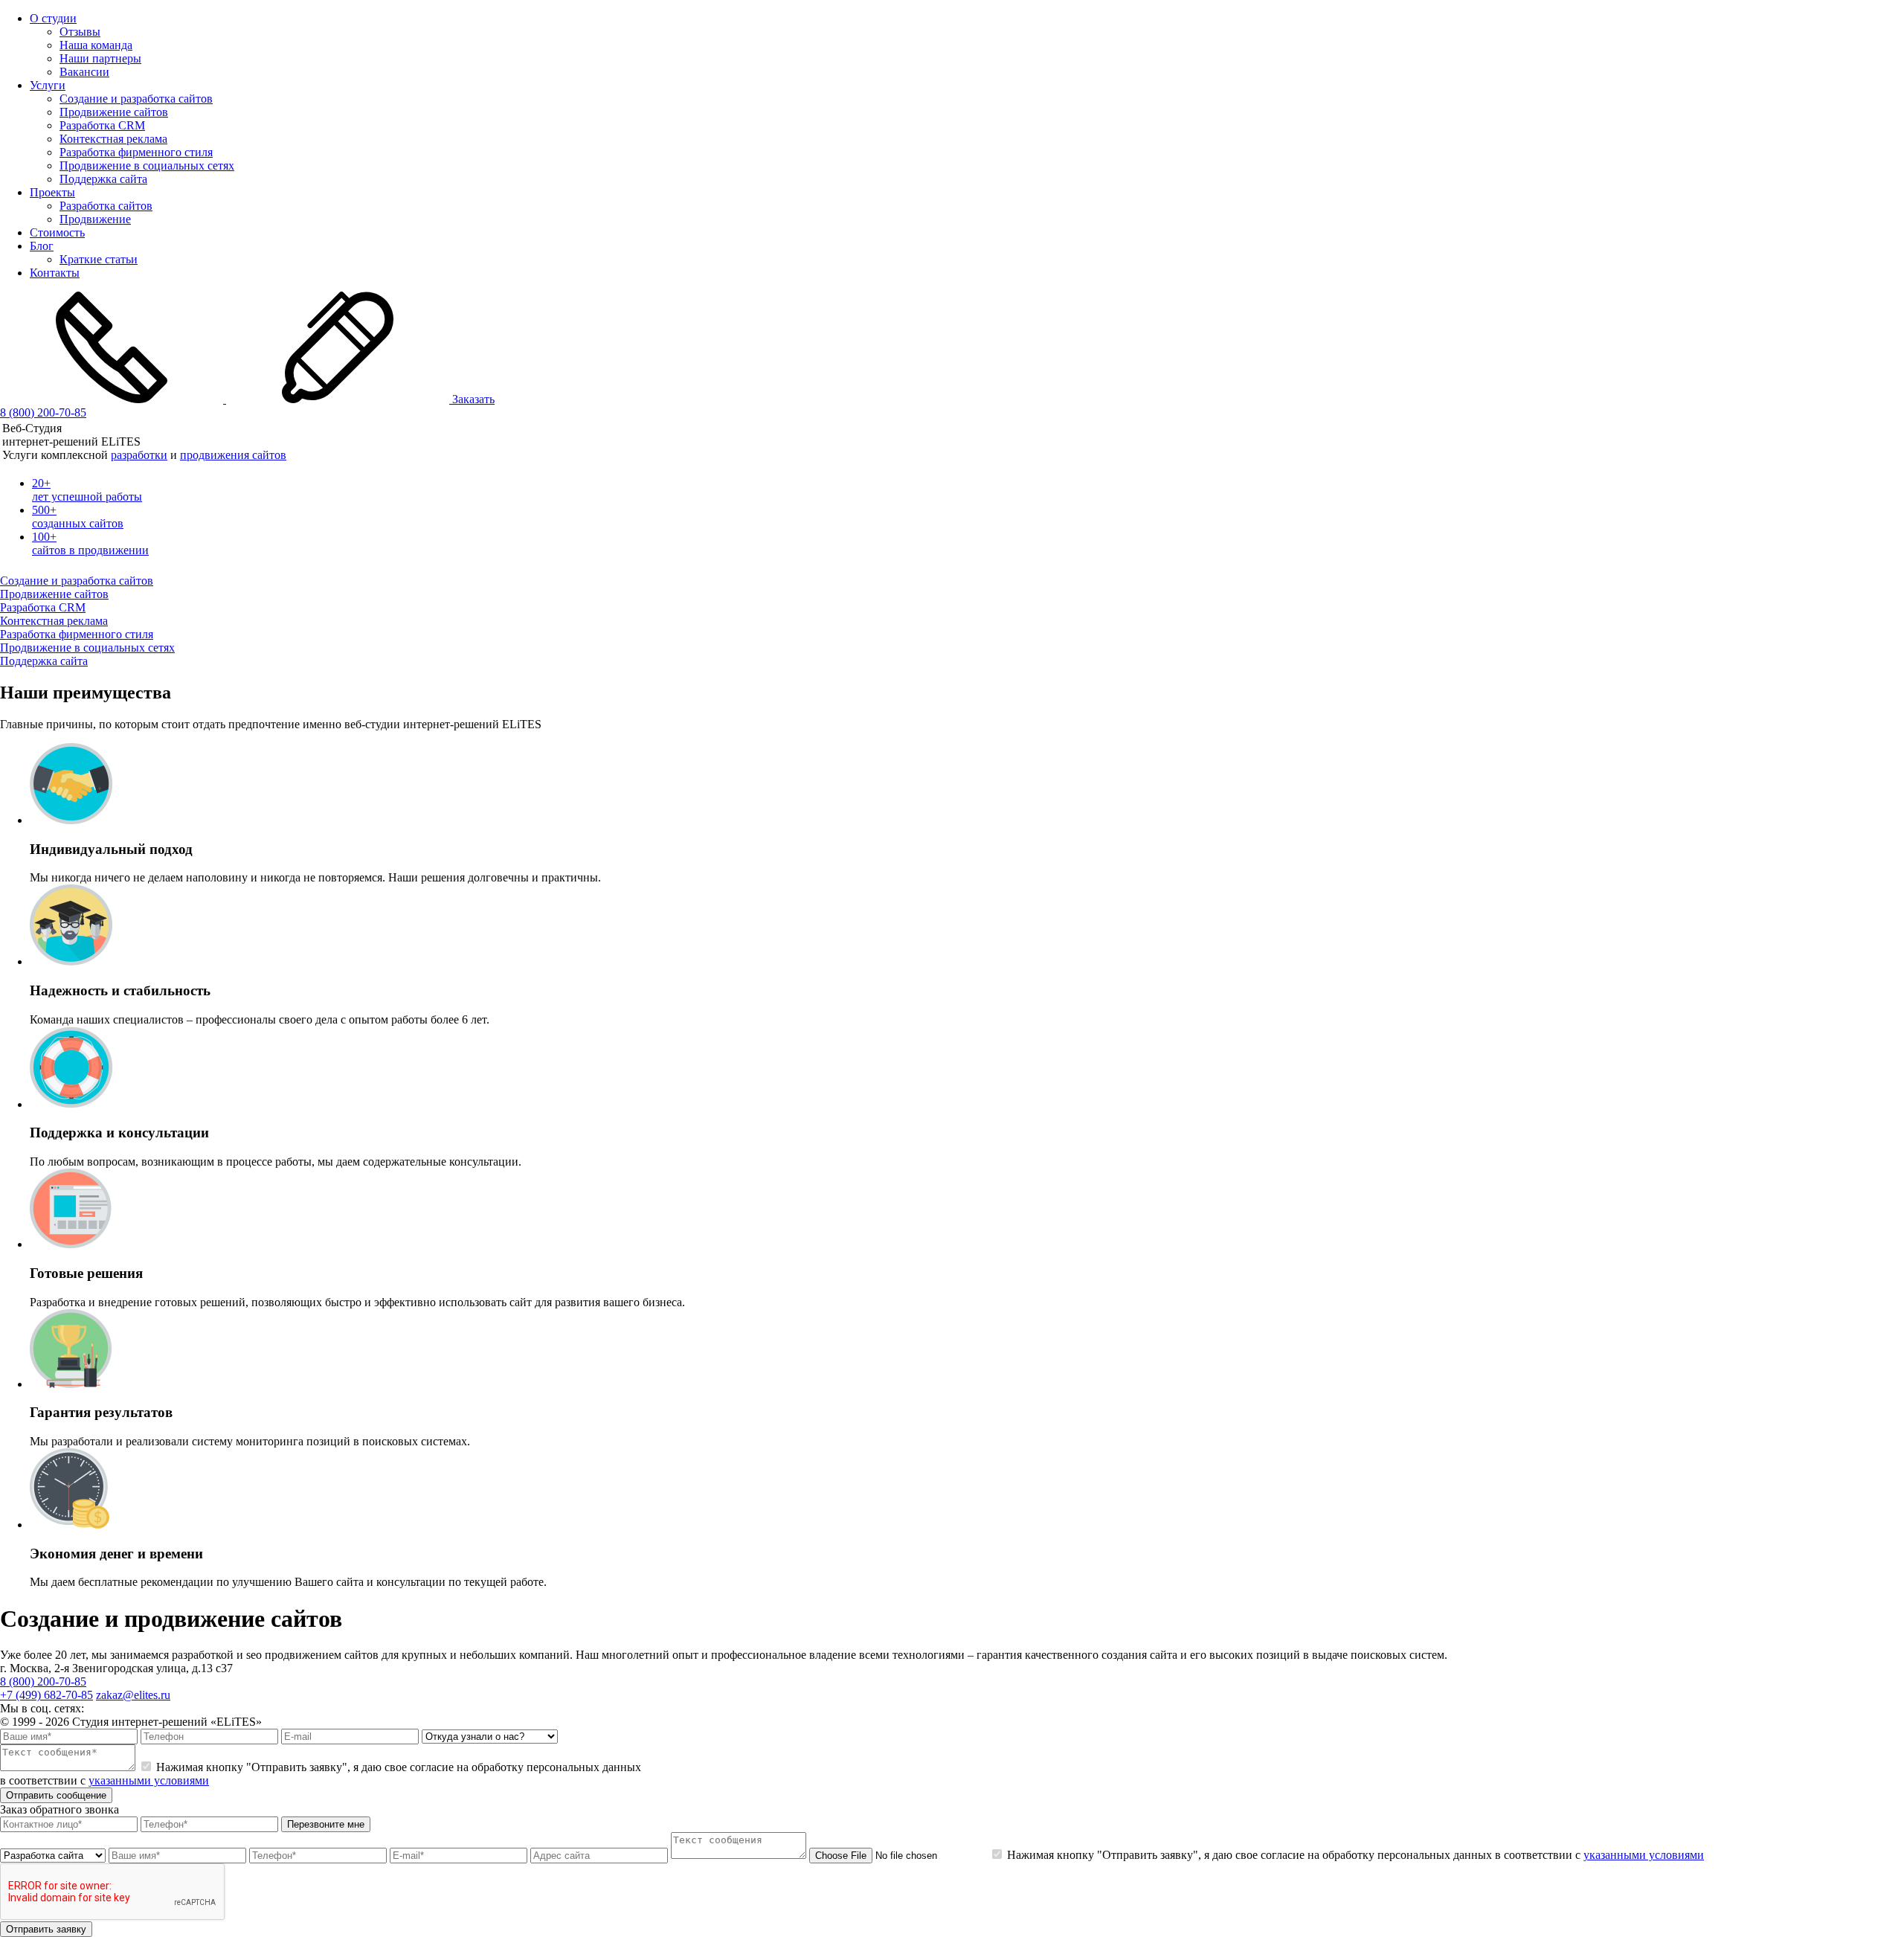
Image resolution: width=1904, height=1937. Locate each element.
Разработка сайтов (106, 206)
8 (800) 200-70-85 (43, 412)
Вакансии (84, 72)
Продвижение (95, 219)
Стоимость (57, 232)
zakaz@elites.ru (133, 1695)
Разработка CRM (102, 125)
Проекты (52, 192)
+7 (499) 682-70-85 (46, 1695)
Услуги (48, 85)
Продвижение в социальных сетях (147, 166)
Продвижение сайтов (114, 112)
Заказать (472, 399)
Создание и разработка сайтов (136, 99)
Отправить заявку (46, 1929)
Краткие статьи (99, 259)
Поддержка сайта (103, 179)
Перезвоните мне (326, 1824)
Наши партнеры (100, 58)
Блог (42, 246)
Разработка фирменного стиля (136, 152)
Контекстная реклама (113, 139)
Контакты (55, 273)
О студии (53, 18)
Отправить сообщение (56, 1795)
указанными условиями (149, 1780)
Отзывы (80, 32)
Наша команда (96, 45)
